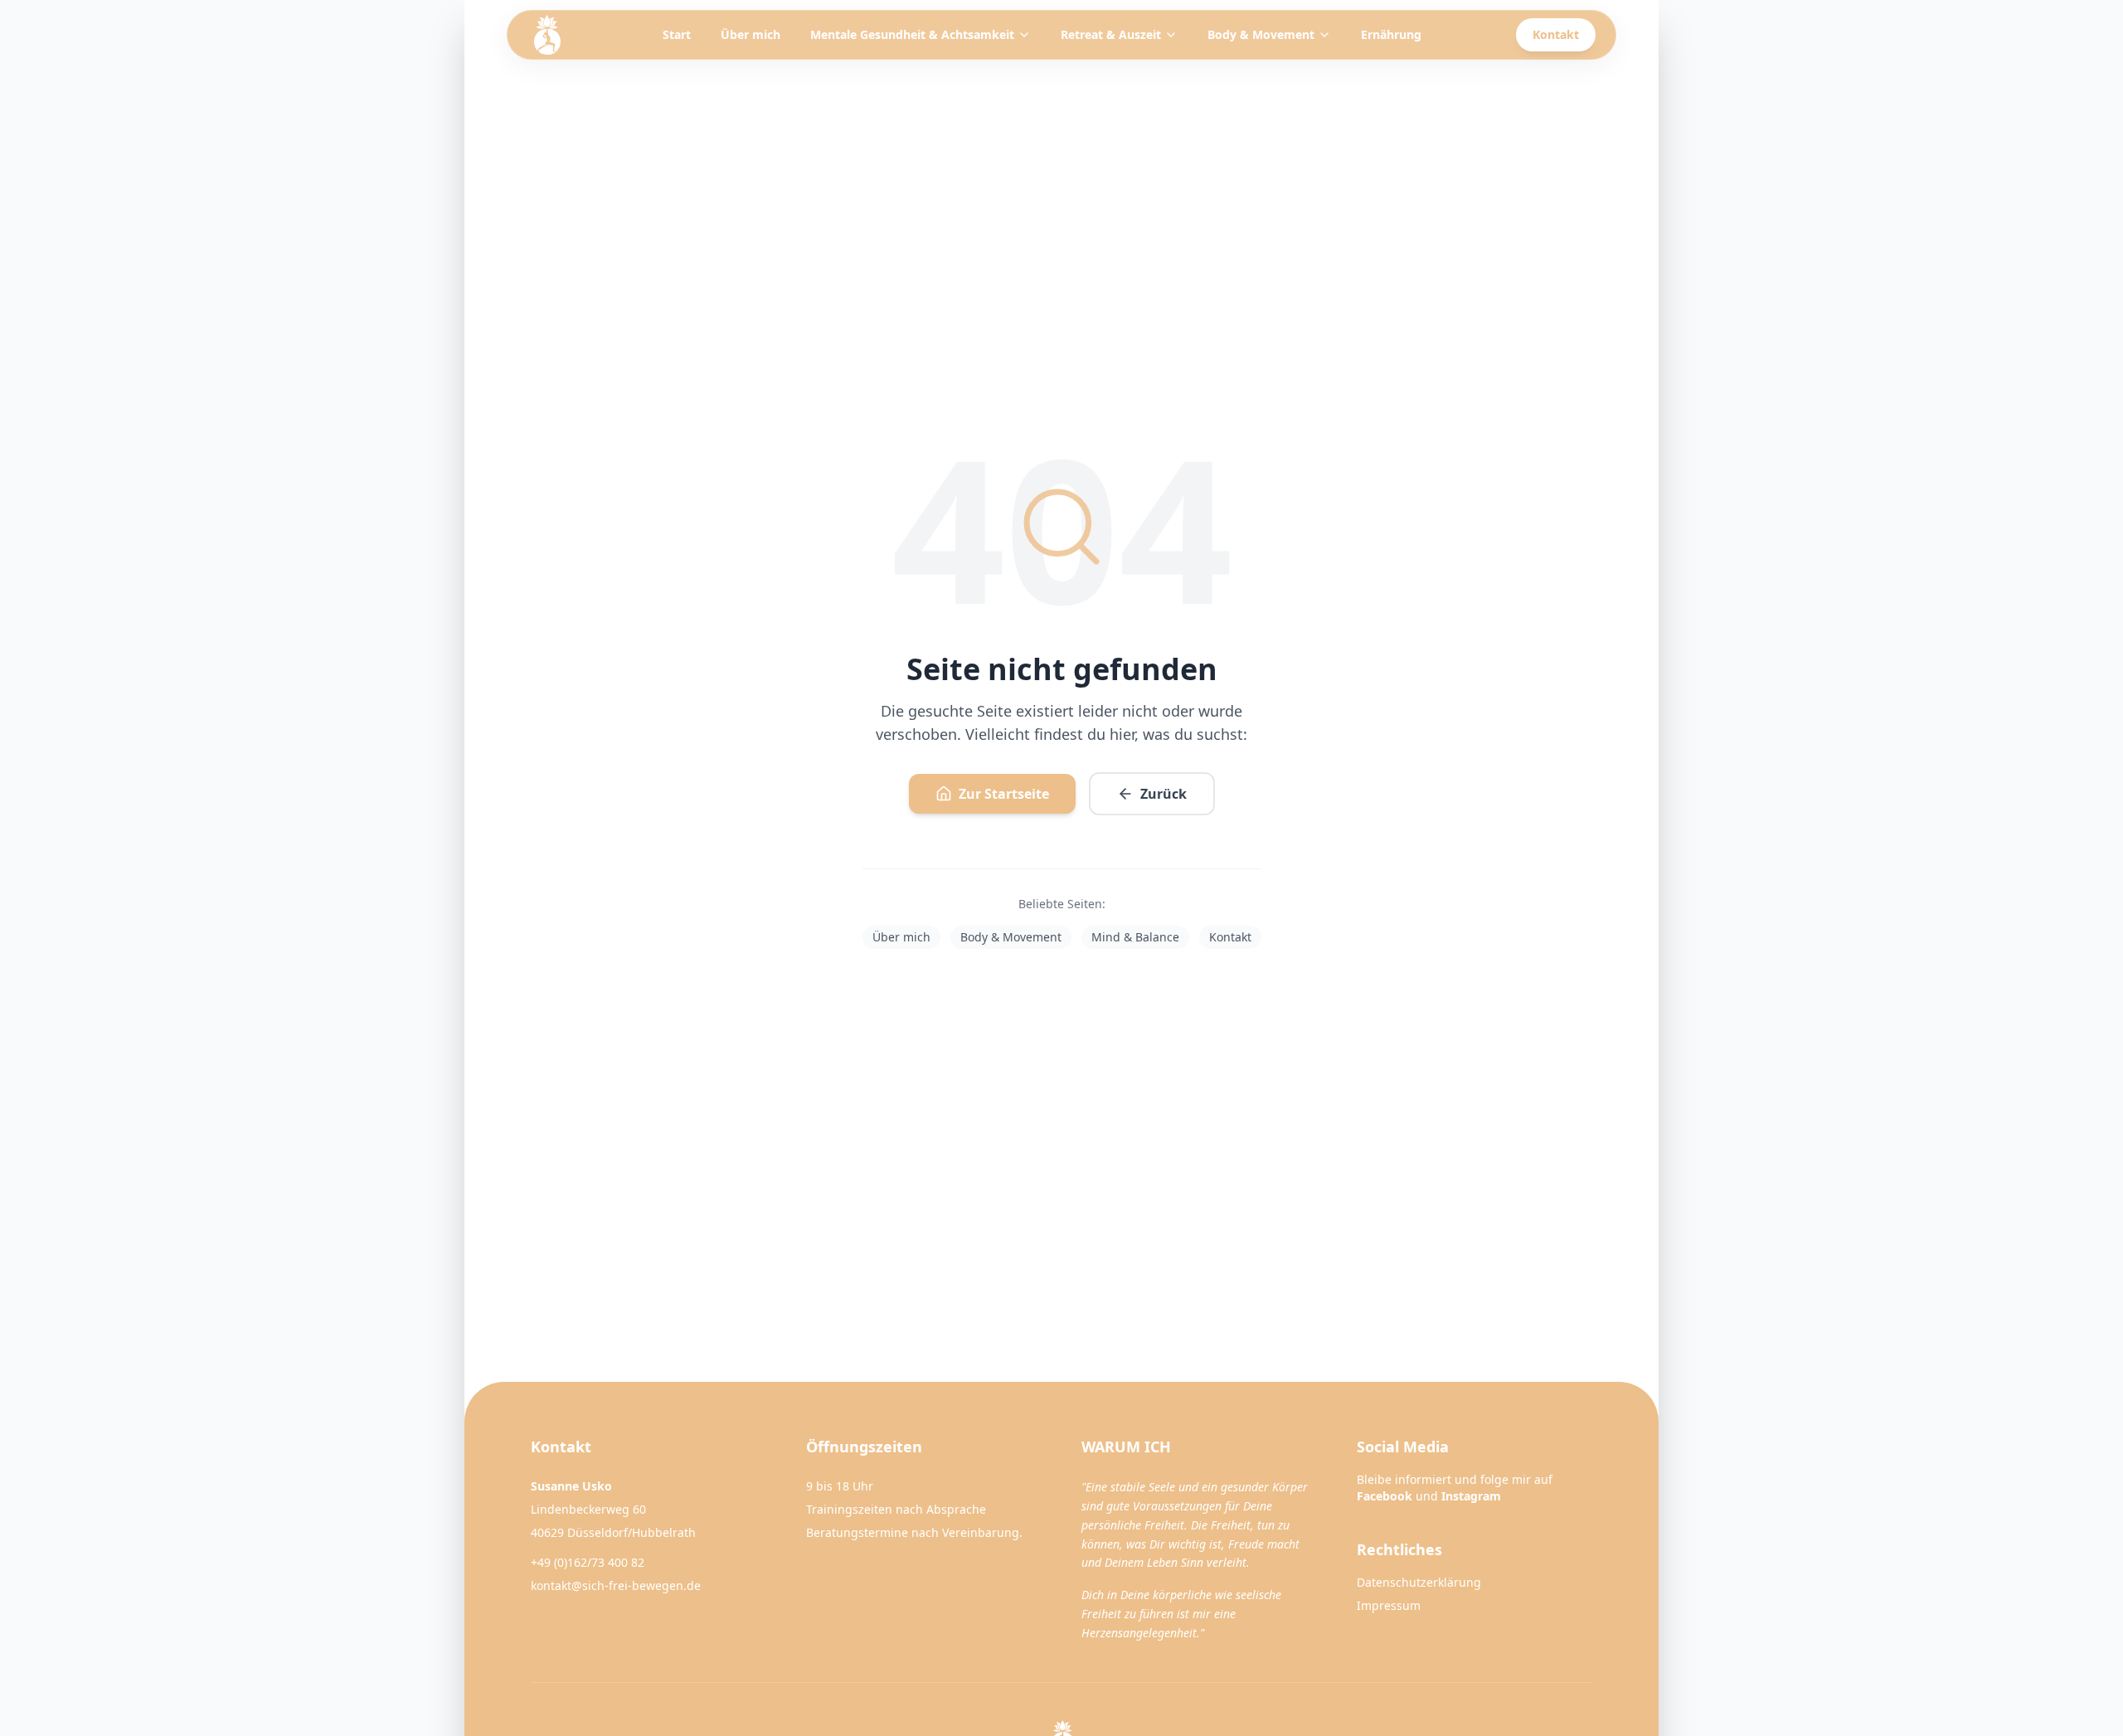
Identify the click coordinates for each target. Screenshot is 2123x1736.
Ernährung (1391, 34)
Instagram (1471, 1496)
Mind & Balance (1135, 937)
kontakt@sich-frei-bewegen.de (616, 1585)
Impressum (1389, 1605)
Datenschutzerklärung (1419, 1582)
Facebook (1385, 1496)
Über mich (751, 34)
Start (677, 34)
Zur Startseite (1004, 794)
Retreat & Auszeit (1111, 34)
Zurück (1164, 794)
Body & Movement (1261, 34)
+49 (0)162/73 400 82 (588, 1562)
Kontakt (1556, 34)
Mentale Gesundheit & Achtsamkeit (912, 34)
